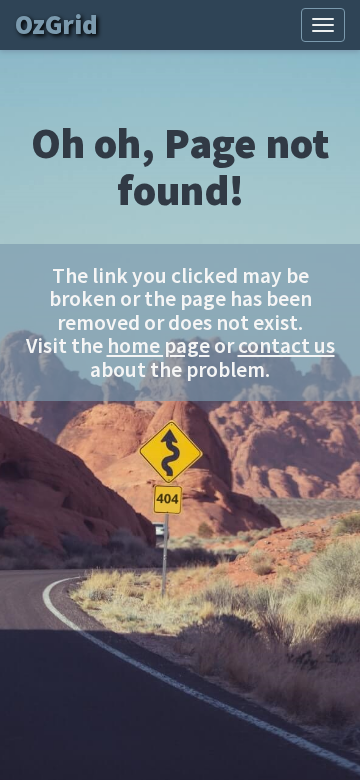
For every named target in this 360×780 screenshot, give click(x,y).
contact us (286, 345)
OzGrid (59, 24)
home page (158, 345)
